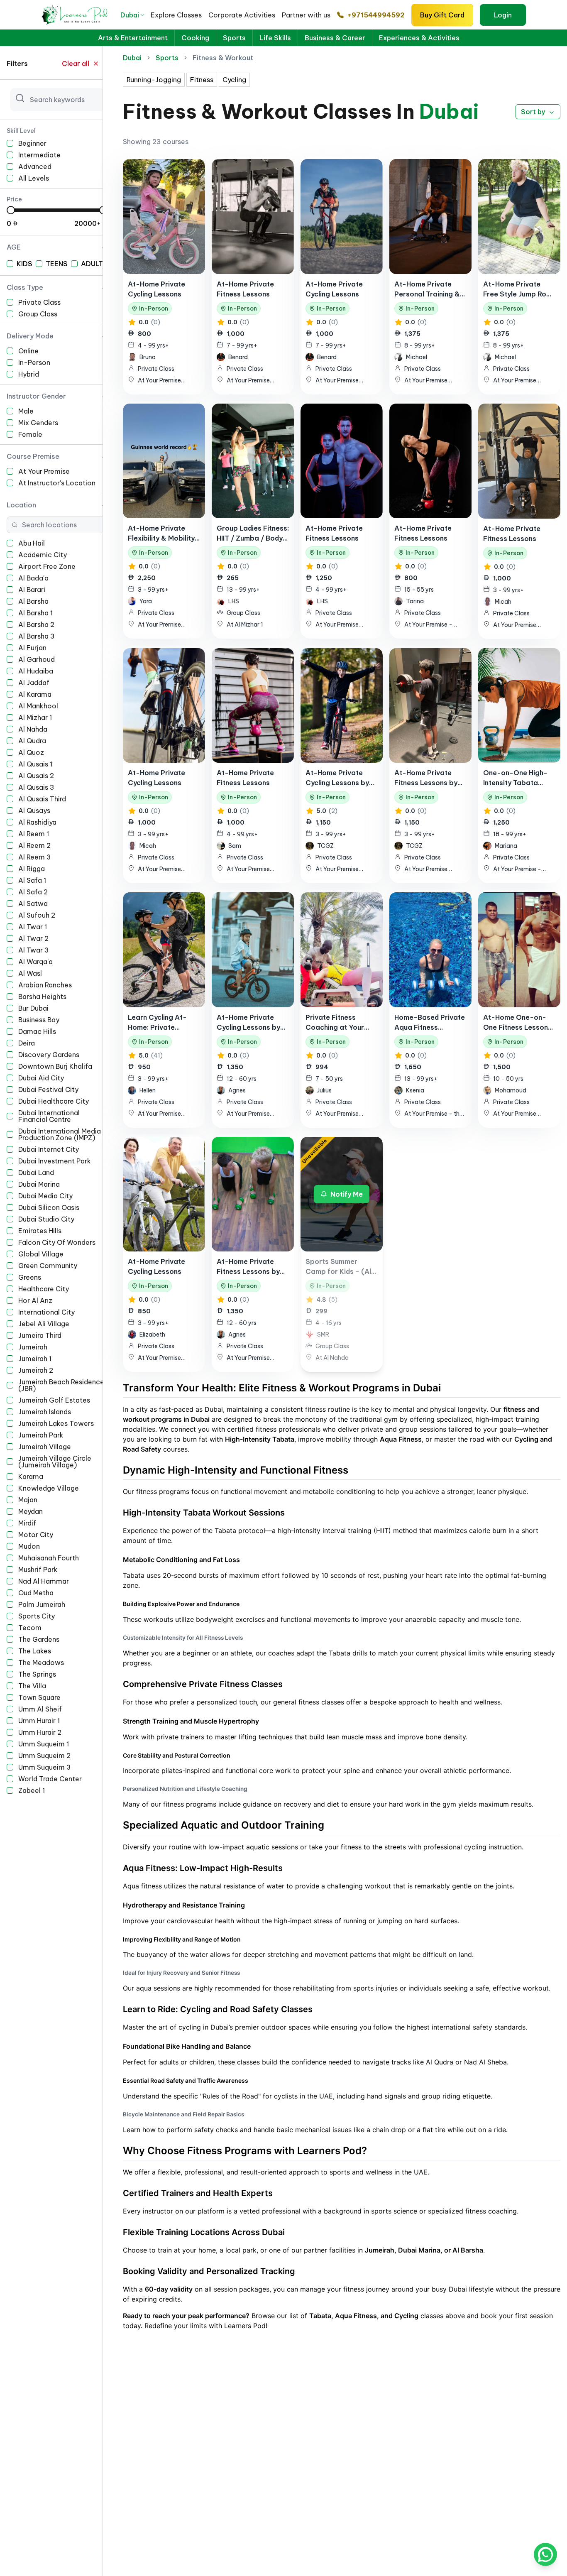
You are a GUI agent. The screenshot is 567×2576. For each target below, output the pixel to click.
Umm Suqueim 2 (44, 1756)
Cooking (195, 38)
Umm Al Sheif (40, 1709)
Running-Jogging (154, 80)
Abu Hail (32, 543)
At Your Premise (44, 471)
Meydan (31, 1511)
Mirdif (27, 1523)
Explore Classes (176, 15)
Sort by (533, 112)
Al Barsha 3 (37, 636)
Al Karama (35, 694)
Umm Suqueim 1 (44, 1744)
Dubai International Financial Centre (49, 1116)
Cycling (234, 80)
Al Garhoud (37, 659)
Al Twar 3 (34, 950)
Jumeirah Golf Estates (54, 1400)
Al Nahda (33, 729)
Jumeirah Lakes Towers (56, 1423)
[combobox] (133, 15)
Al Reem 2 (34, 845)
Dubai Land (36, 1173)
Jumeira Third (40, 1335)
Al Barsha (33, 601)
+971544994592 (376, 15)
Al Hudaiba (36, 671)
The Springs (37, 1674)
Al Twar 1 (33, 927)
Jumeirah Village (45, 1447)
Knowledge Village (49, 1488)
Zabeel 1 (32, 1790)
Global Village (41, 1254)
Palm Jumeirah (42, 1604)
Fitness (202, 80)
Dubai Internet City (49, 1149)
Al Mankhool (38, 706)
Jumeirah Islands (45, 1412)
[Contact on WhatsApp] (545, 2554)
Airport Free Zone (47, 566)
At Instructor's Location (57, 483)
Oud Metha (36, 1593)
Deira (27, 1043)
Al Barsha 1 (35, 613)
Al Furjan (32, 648)
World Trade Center (50, 1779)
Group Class (38, 314)
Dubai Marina (39, 1184)
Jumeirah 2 (36, 1370)
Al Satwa (33, 904)
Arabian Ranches (45, 985)
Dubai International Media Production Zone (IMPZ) (60, 1134)
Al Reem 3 (35, 857)
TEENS (57, 264)
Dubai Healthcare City (54, 1101)
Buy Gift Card (442, 15)
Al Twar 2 (33, 938)
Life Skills (275, 38)
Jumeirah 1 (35, 1359)
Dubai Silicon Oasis (49, 1207)
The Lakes (35, 1651)
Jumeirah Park (41, 1435)
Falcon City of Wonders (57, 1242)
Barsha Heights (42, 997)
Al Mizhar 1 (35, 717)
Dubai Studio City (46, 1219)
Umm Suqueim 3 (45, 1767)
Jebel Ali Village (44, 1324)
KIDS (24, 264)
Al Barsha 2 (36, 624)
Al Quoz (31, 752)
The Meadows (41, 1663)
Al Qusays (34, 811)
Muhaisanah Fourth (49, 1558)
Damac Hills (37, 1031)
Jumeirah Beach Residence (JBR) (61, 1385)
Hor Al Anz (35, 1300)
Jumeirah (33, 1347)
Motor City (36, 1535)
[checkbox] (10, 143)
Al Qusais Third (42, 799)
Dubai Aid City (41, 1078)
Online (28, 351)
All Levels (34, 178)
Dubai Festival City (48, 1090)
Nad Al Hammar (44, 1581)
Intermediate (39, 155)
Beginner (32, 143)
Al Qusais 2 (36, 776)
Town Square (39, 1697)
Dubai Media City (45, 1196)
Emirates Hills (40, 1231)
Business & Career (335, 38)
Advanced (35, 167)
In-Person (34, 362)
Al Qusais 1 (35, 764)
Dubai (132, 58)
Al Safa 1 (32, 880)
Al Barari (32, 590)
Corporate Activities (242, 15)
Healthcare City (44, 1289)
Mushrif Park (38, 1570)
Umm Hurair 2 (40, 1732)
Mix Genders (38, 423)
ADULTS (94, 264)
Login (503, 15)
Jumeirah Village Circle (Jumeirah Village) (55, 1462)
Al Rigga (32, 869)
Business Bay (39, 1020)
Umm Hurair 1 (39, 1721)
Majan (28, 1500)
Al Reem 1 (34, 834)
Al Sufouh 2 (37, 915)
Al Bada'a (33, 578)
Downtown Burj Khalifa (55, 1066)
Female (30, 434)
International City (46, 1312)
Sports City (37, 1616)
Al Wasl (30, 973)
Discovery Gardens (49, 1055)
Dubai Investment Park (55, 1161)
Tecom (30, 1628)
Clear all (76, 64)
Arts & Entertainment (133, 38)
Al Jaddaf (34, 683)
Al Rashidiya (37, 822)
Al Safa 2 (33, 892)
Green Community (48, 1266)
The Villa (32, 1686)
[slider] (11, 210)
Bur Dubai (33, 1008)
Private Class (39, 302)
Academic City (43, 555)
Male (26, 411)
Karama (31, 1477)
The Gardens (39, 1639)
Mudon (29, 1546)
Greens (30, 1277)
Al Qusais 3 (36, 787)
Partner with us (306, 15)
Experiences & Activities (419, 38)
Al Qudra (32, 741)
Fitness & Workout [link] (223, 58)
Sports (234, 38)
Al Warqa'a (35, 962)
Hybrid (29, 374)
